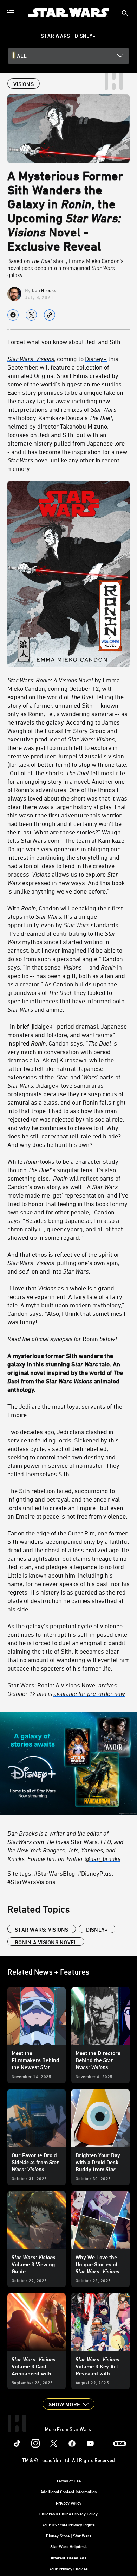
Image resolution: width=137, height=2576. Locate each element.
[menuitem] (11, 13)
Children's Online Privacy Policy (68, 2514)
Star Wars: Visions (42, 1930)
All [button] (22, 56)
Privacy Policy (69, 2503)
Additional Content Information (69, 2492)
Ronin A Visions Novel (46, 1942)
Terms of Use (68, 2481)
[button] (68, 2404)
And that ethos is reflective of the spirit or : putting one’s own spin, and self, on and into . (63, 1263)
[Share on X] (31, 315)
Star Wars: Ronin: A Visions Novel (67, 1689)
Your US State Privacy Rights (68, 2525)
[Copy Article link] (50, 315)
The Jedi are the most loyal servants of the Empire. (65, 1410)
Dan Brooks (44, 290)
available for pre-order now (89, 1693)
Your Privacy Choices (68, 2569)
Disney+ (96, 359)
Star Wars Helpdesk (68, 2546)
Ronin (62, 1339)
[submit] (125, 13)
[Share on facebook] (13, 315)
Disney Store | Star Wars (69, 2536)
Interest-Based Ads (69, 2558)
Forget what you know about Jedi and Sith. (65, 342)
